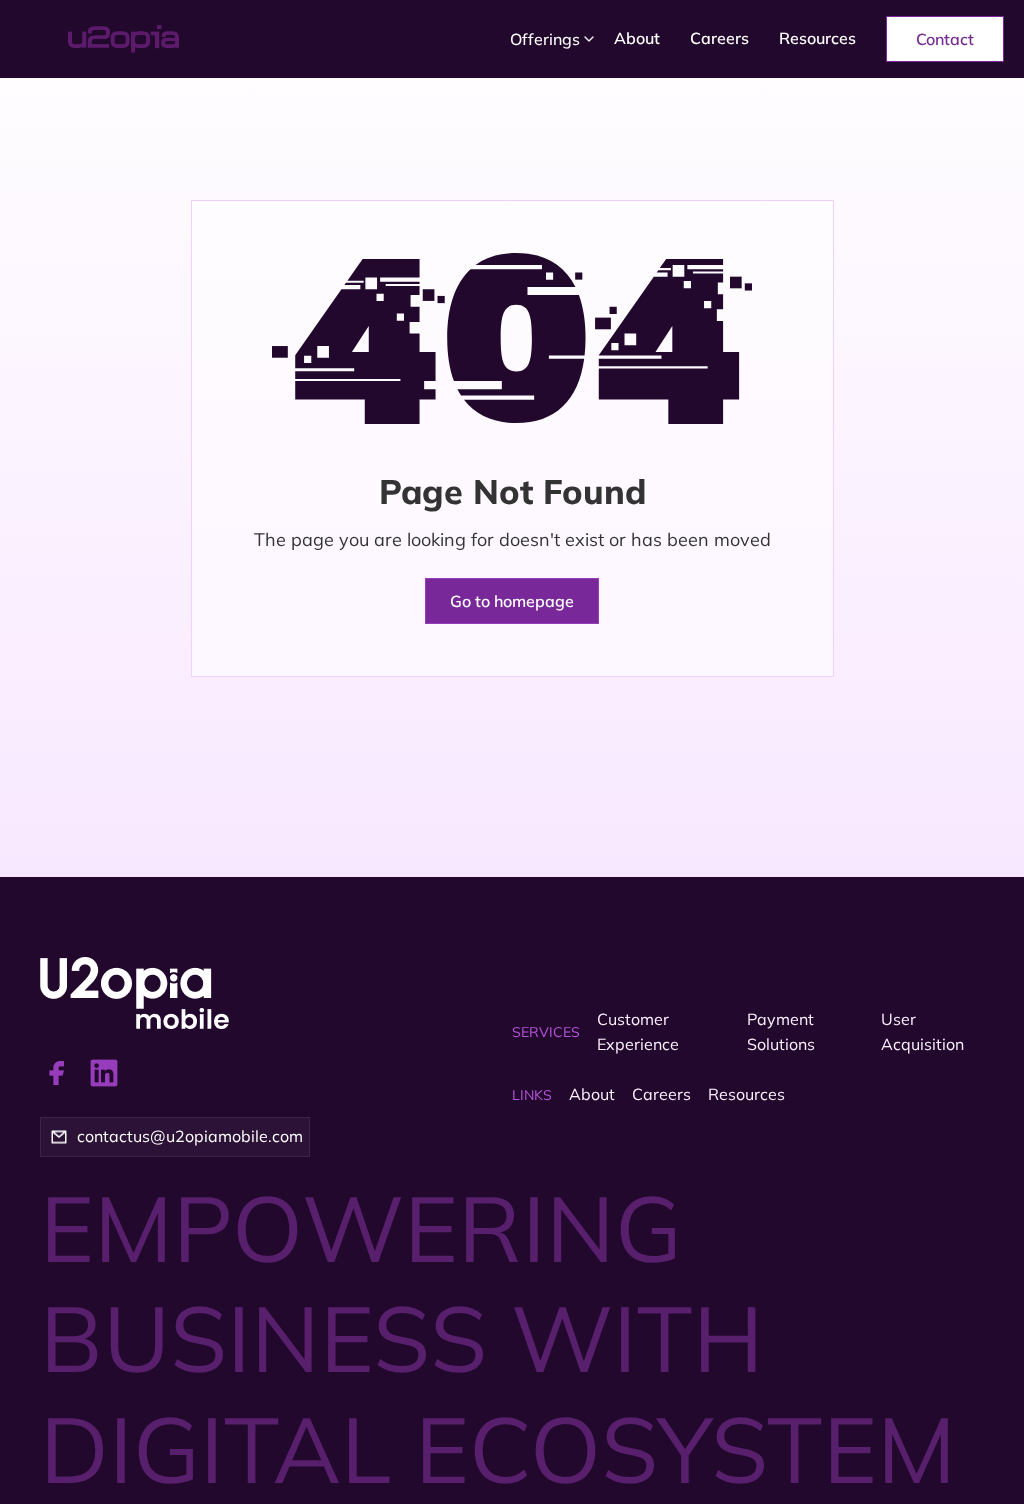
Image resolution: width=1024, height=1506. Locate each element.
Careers (719, 38)
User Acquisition (922, 1032)
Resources (817, 38)
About (637, 38)
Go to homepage (512, 601)
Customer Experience (638, 1032)
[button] (547, 39)
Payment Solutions (781, 1032)
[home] (179, 39)
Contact (945, 39)
